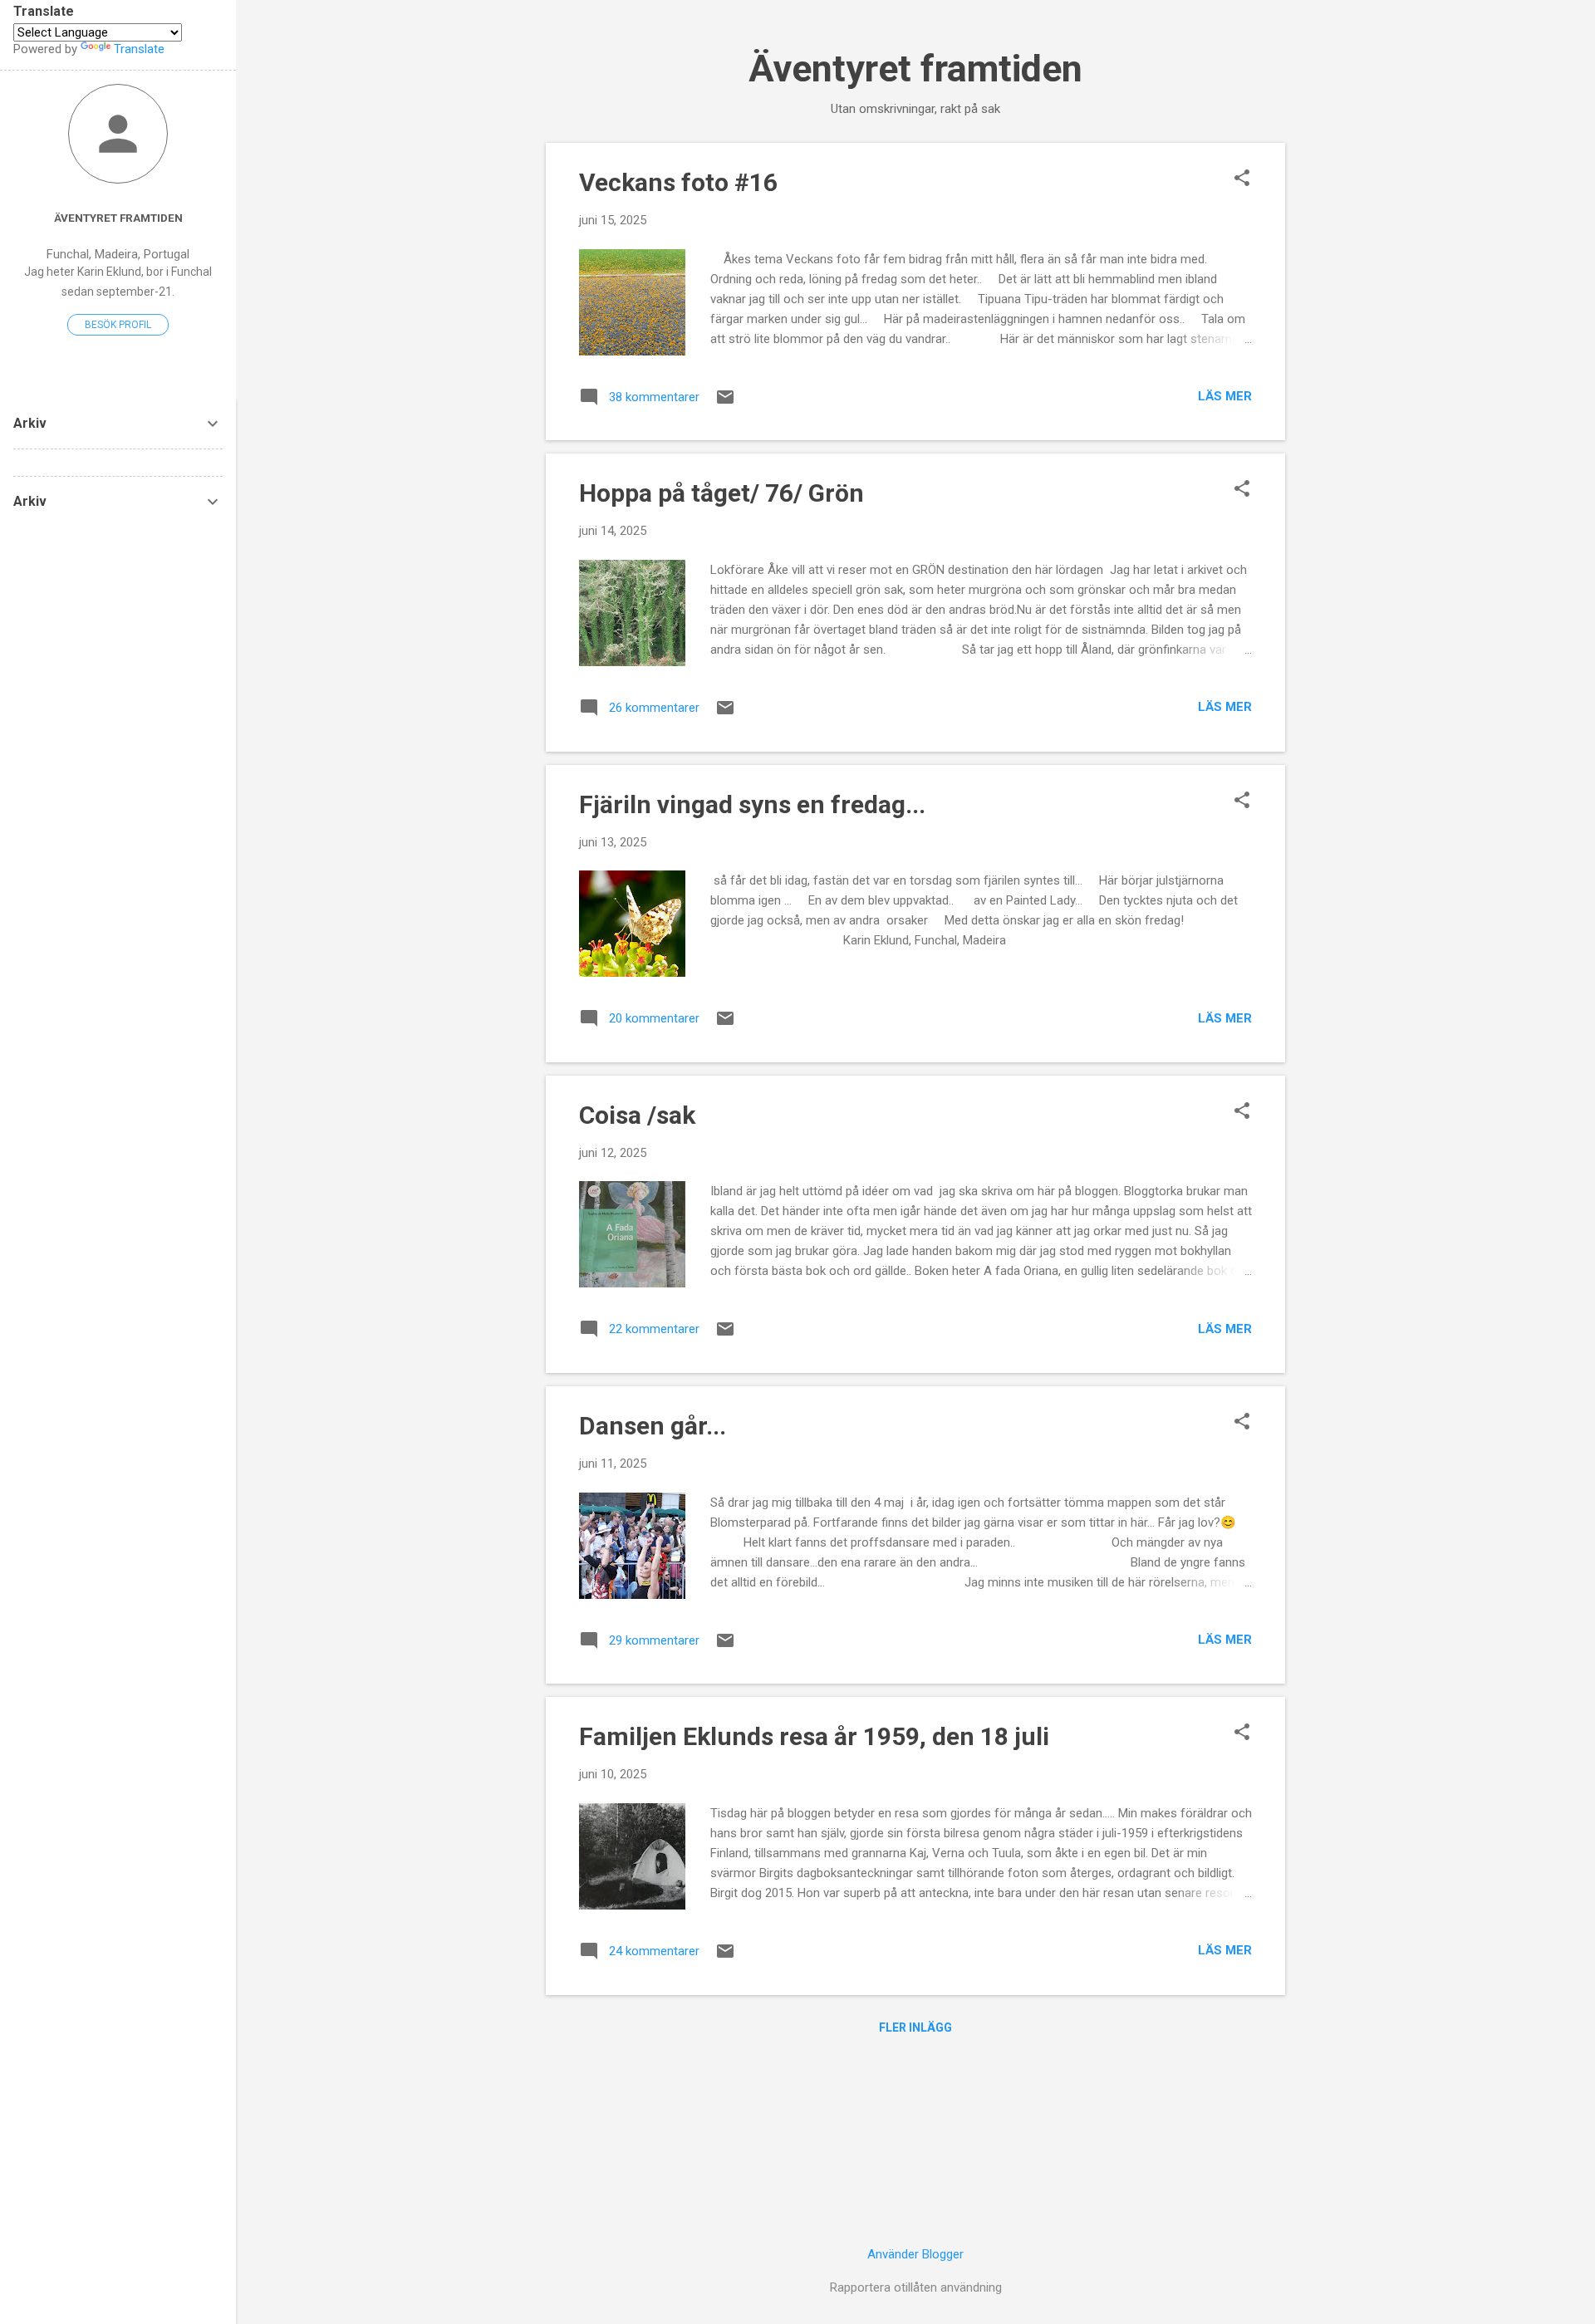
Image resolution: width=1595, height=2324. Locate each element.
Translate (139, 49)
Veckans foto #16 (678, 182)
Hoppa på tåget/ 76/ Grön (721, 493)
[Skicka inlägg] (725, 403)
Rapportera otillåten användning (916, 2287)
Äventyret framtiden (915, 69)
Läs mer (1225, 396)
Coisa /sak (637, 1115)
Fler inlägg (915, 2027)
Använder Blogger (915, 2254)
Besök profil (118, 325)
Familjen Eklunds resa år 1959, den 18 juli (814, 1736)
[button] (1242, 179)
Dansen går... (653, 1426)
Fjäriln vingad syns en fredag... (752, 804)
